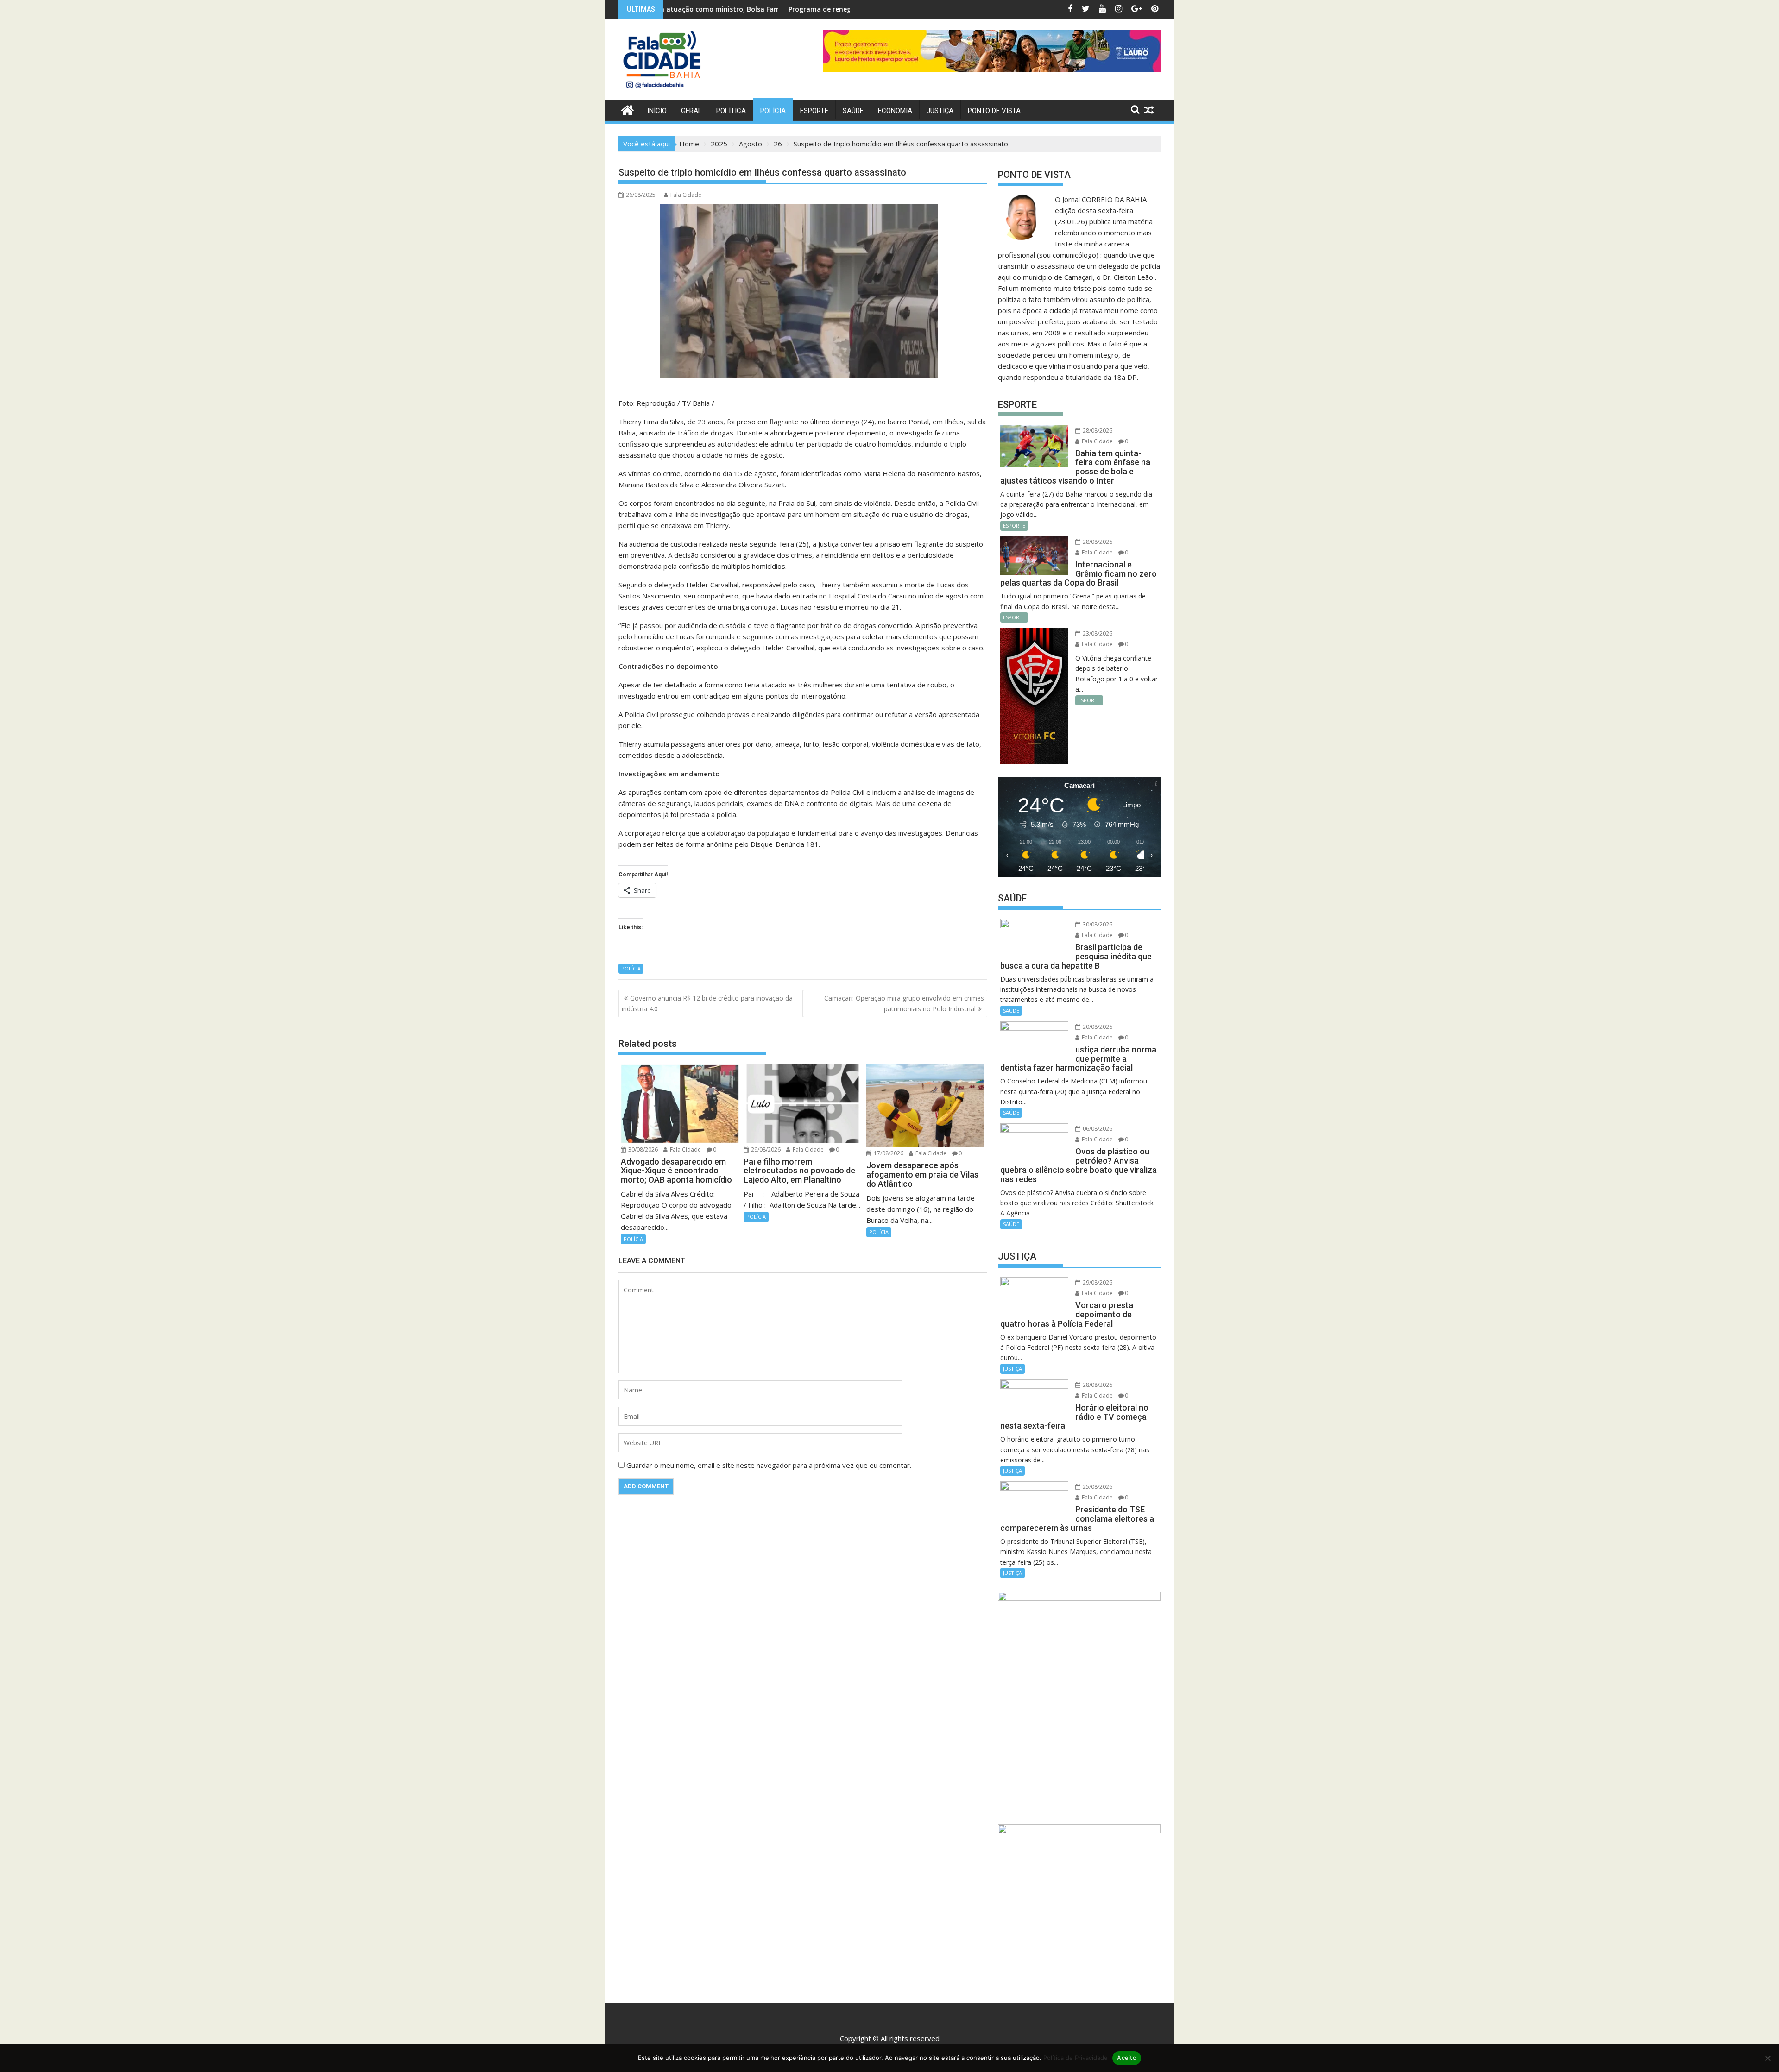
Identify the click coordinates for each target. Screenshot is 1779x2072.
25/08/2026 (1097, 1487)
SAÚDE (853, 111)
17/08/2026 (888, 1153)
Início (657, 111)
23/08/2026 (1097, 633)
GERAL (691, 111)
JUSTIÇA (940, 111)
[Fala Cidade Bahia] (628, 109)
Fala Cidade (686, 195)
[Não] (1767, 2058)
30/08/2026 (642, 1149)
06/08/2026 (1097, 1129)
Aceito (1127, 2058)
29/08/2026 (765, 1149)
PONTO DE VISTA (994, 111)
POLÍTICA (731, 111)
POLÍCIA (773, 111)
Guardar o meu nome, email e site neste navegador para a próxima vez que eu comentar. (769, 1465)
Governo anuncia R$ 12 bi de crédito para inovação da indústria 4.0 (707, 1003)
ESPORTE (814, 111)
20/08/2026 (1097, 1027)
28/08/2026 (1097, 431)
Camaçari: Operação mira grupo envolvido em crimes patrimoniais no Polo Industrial (904, 1003)
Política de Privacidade (1076, 2058)
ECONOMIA (895, 111)
